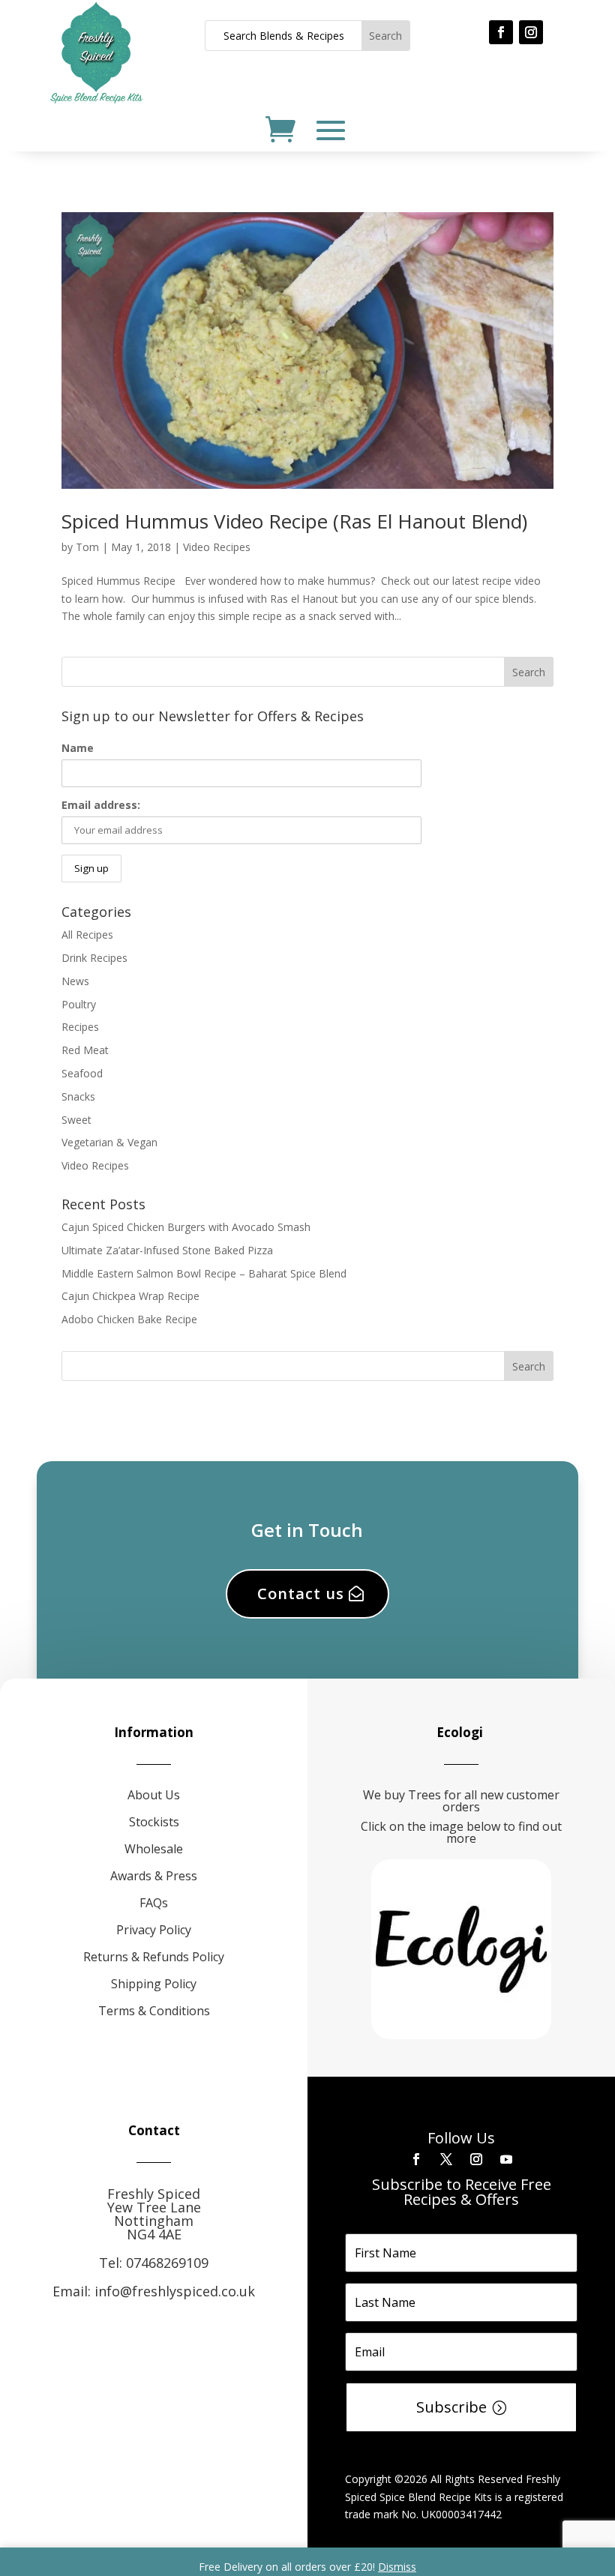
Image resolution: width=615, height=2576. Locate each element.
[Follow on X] (446, 2159)
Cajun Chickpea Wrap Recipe (130, 1296)
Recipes (80, 1027)
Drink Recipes (94, 958)
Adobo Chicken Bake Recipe (129, 1319)
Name (78, 748)
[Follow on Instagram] (531, 32)
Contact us (301, 1594)
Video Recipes (217, 547)
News (75, 981)
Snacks (78, 1096)
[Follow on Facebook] (501, 32)
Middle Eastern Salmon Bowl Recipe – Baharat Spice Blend (204, 1273)
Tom (87, 547)
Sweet (76, 1120)
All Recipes (87, 935)
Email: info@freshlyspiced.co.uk (154, 2291)
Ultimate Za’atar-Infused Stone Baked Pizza (167, 1250)
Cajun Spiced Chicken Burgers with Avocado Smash (186, 1227)
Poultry (79, 1004)
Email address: (101, 805)
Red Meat (85, 1050)
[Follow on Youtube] (506, 2159)
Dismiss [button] (397, 2567)
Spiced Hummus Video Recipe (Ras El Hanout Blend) (294, 521)
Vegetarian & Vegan (109, 1142)
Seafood (82, 1073)
